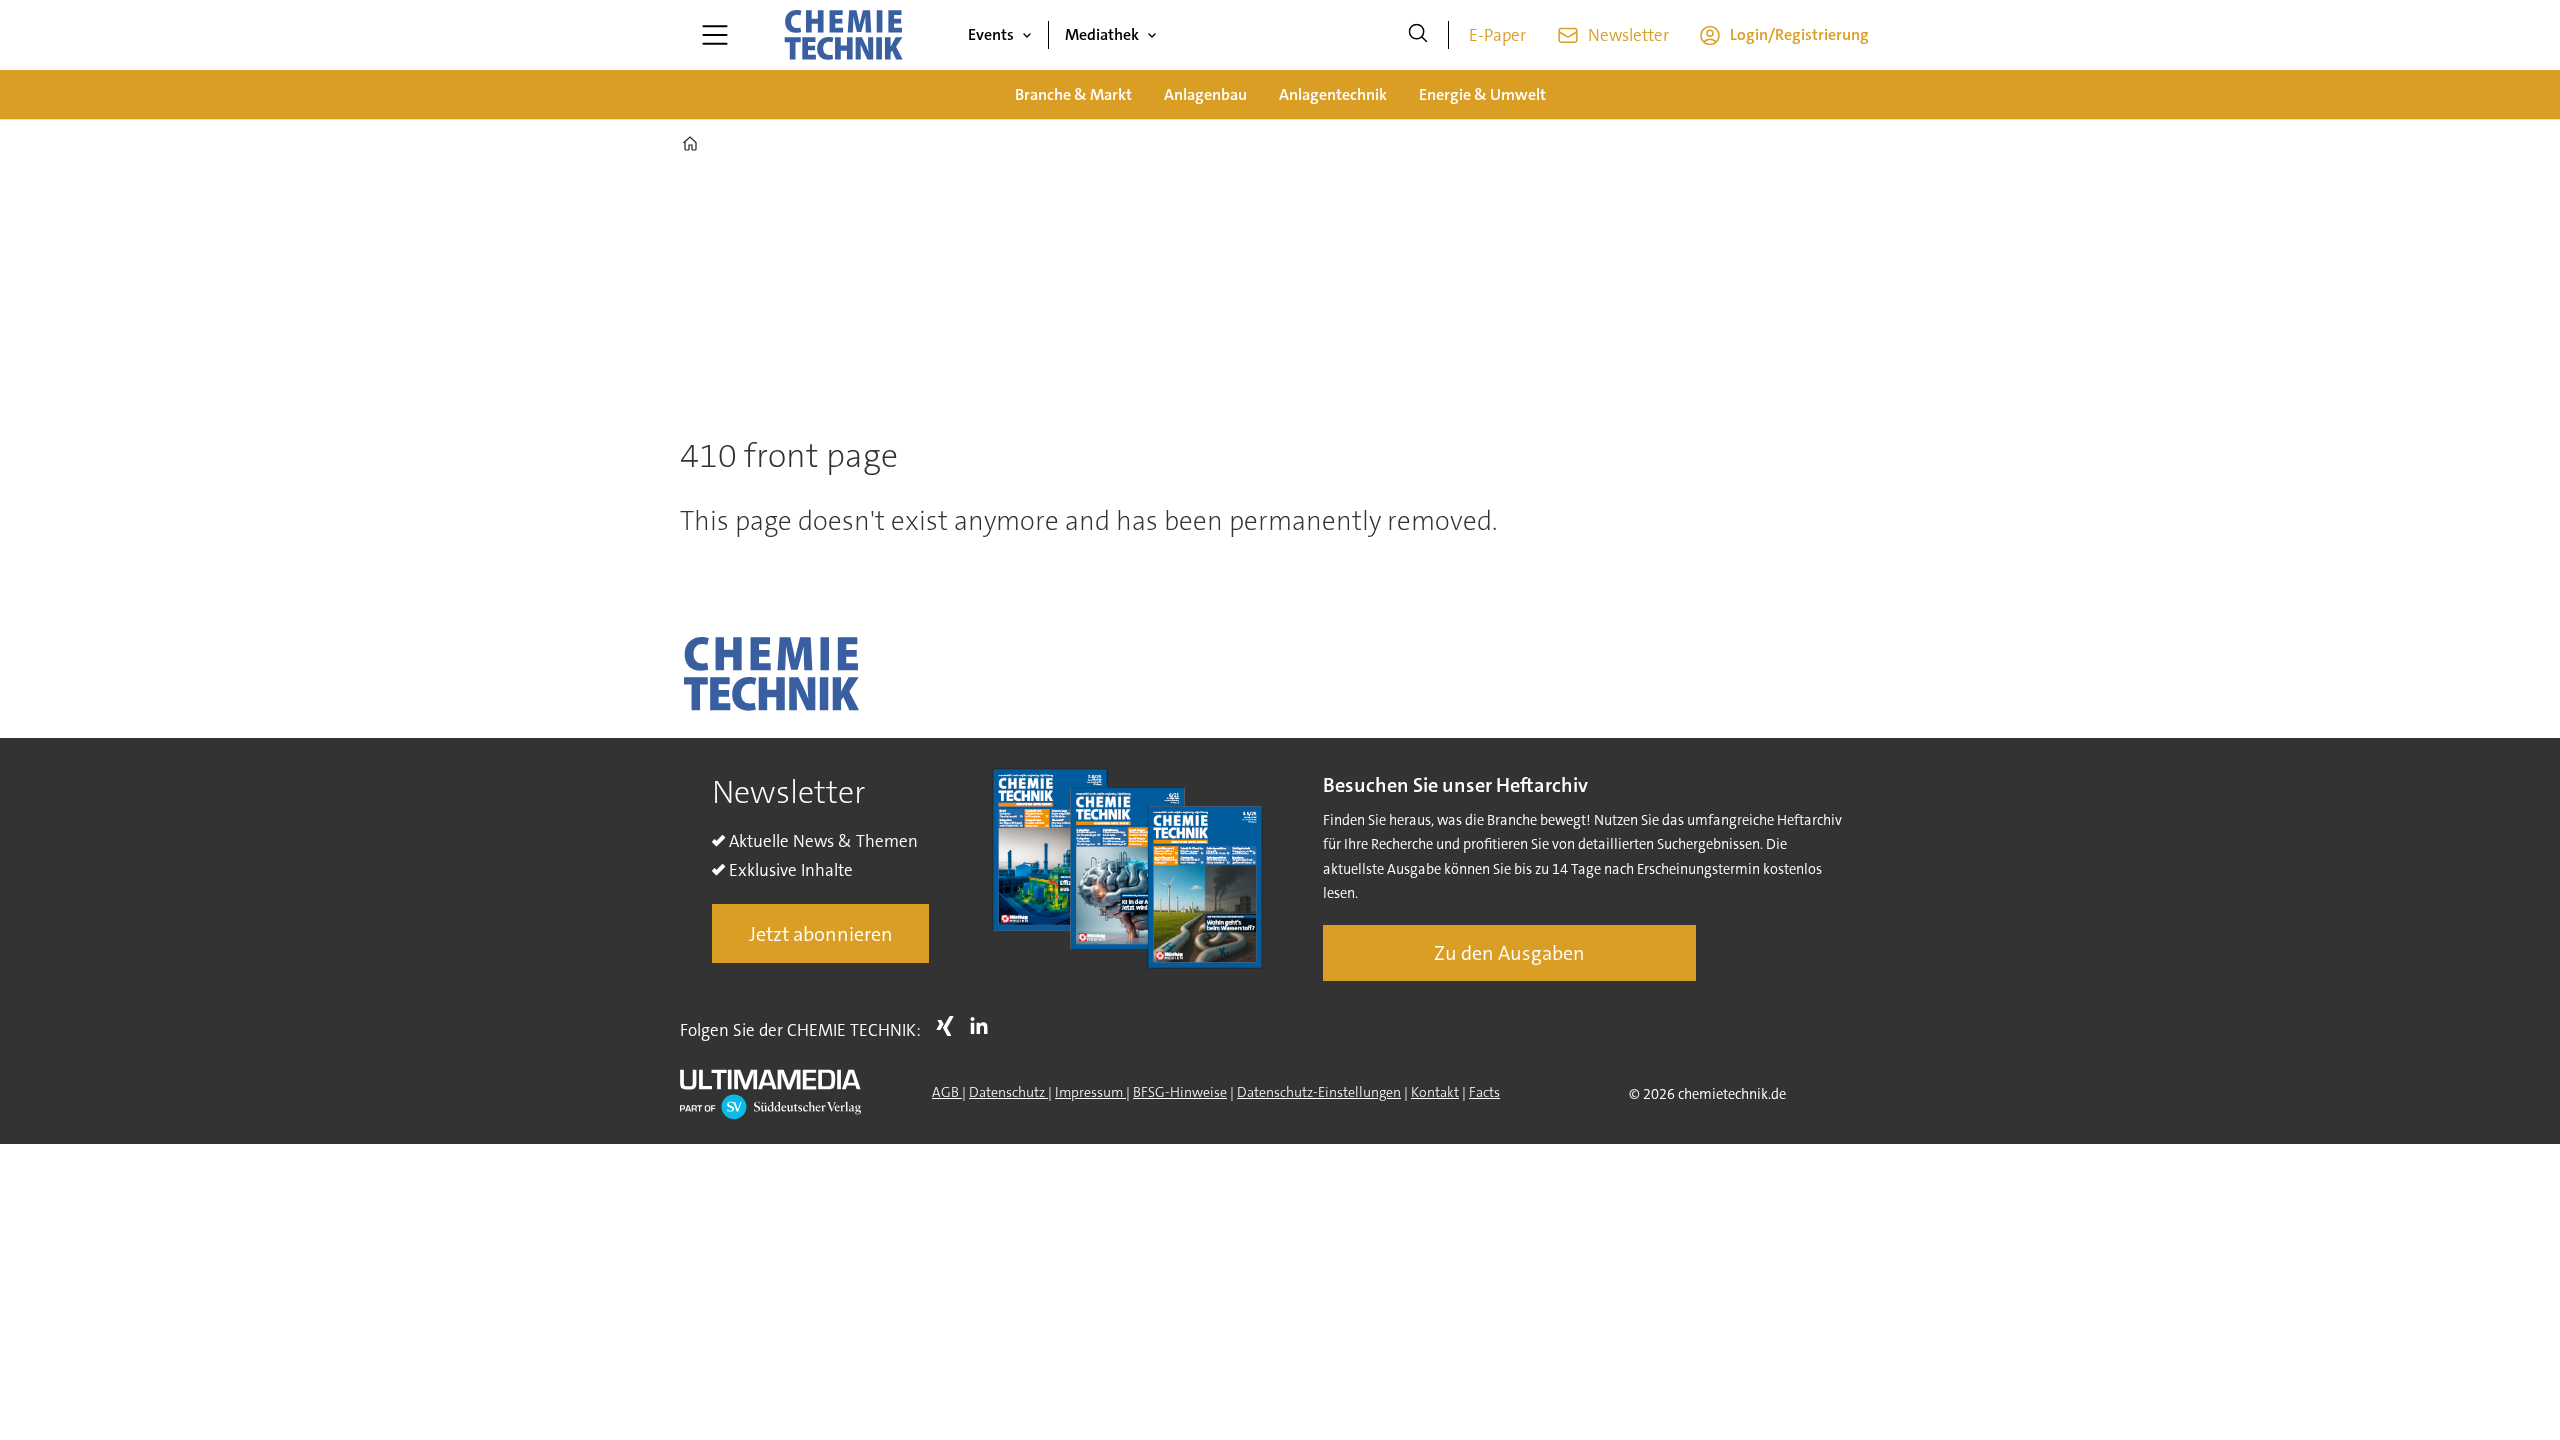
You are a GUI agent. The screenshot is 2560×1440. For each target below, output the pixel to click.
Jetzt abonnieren (821, 934)
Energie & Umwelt (1482, 94)
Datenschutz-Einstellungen (1319, 1092)
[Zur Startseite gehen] (843, 35)
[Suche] (1418, 35)
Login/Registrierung (1799, 34)
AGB (947, 1092)
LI (984, 1026)
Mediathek (1102, 34)
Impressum (1090, 1092)
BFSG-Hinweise (1180, 1092)
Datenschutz (1008, 1092)
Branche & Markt (1073, 94)
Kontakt (1435, 1092)
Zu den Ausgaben (1509, 953)
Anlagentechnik (1333, 94)
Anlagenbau (1205, 94)
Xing (950, 1026)
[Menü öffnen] (715, 35)
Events (991, 34)
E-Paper (1497, 35)
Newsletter (1628, 35)
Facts (1484, 1092)
